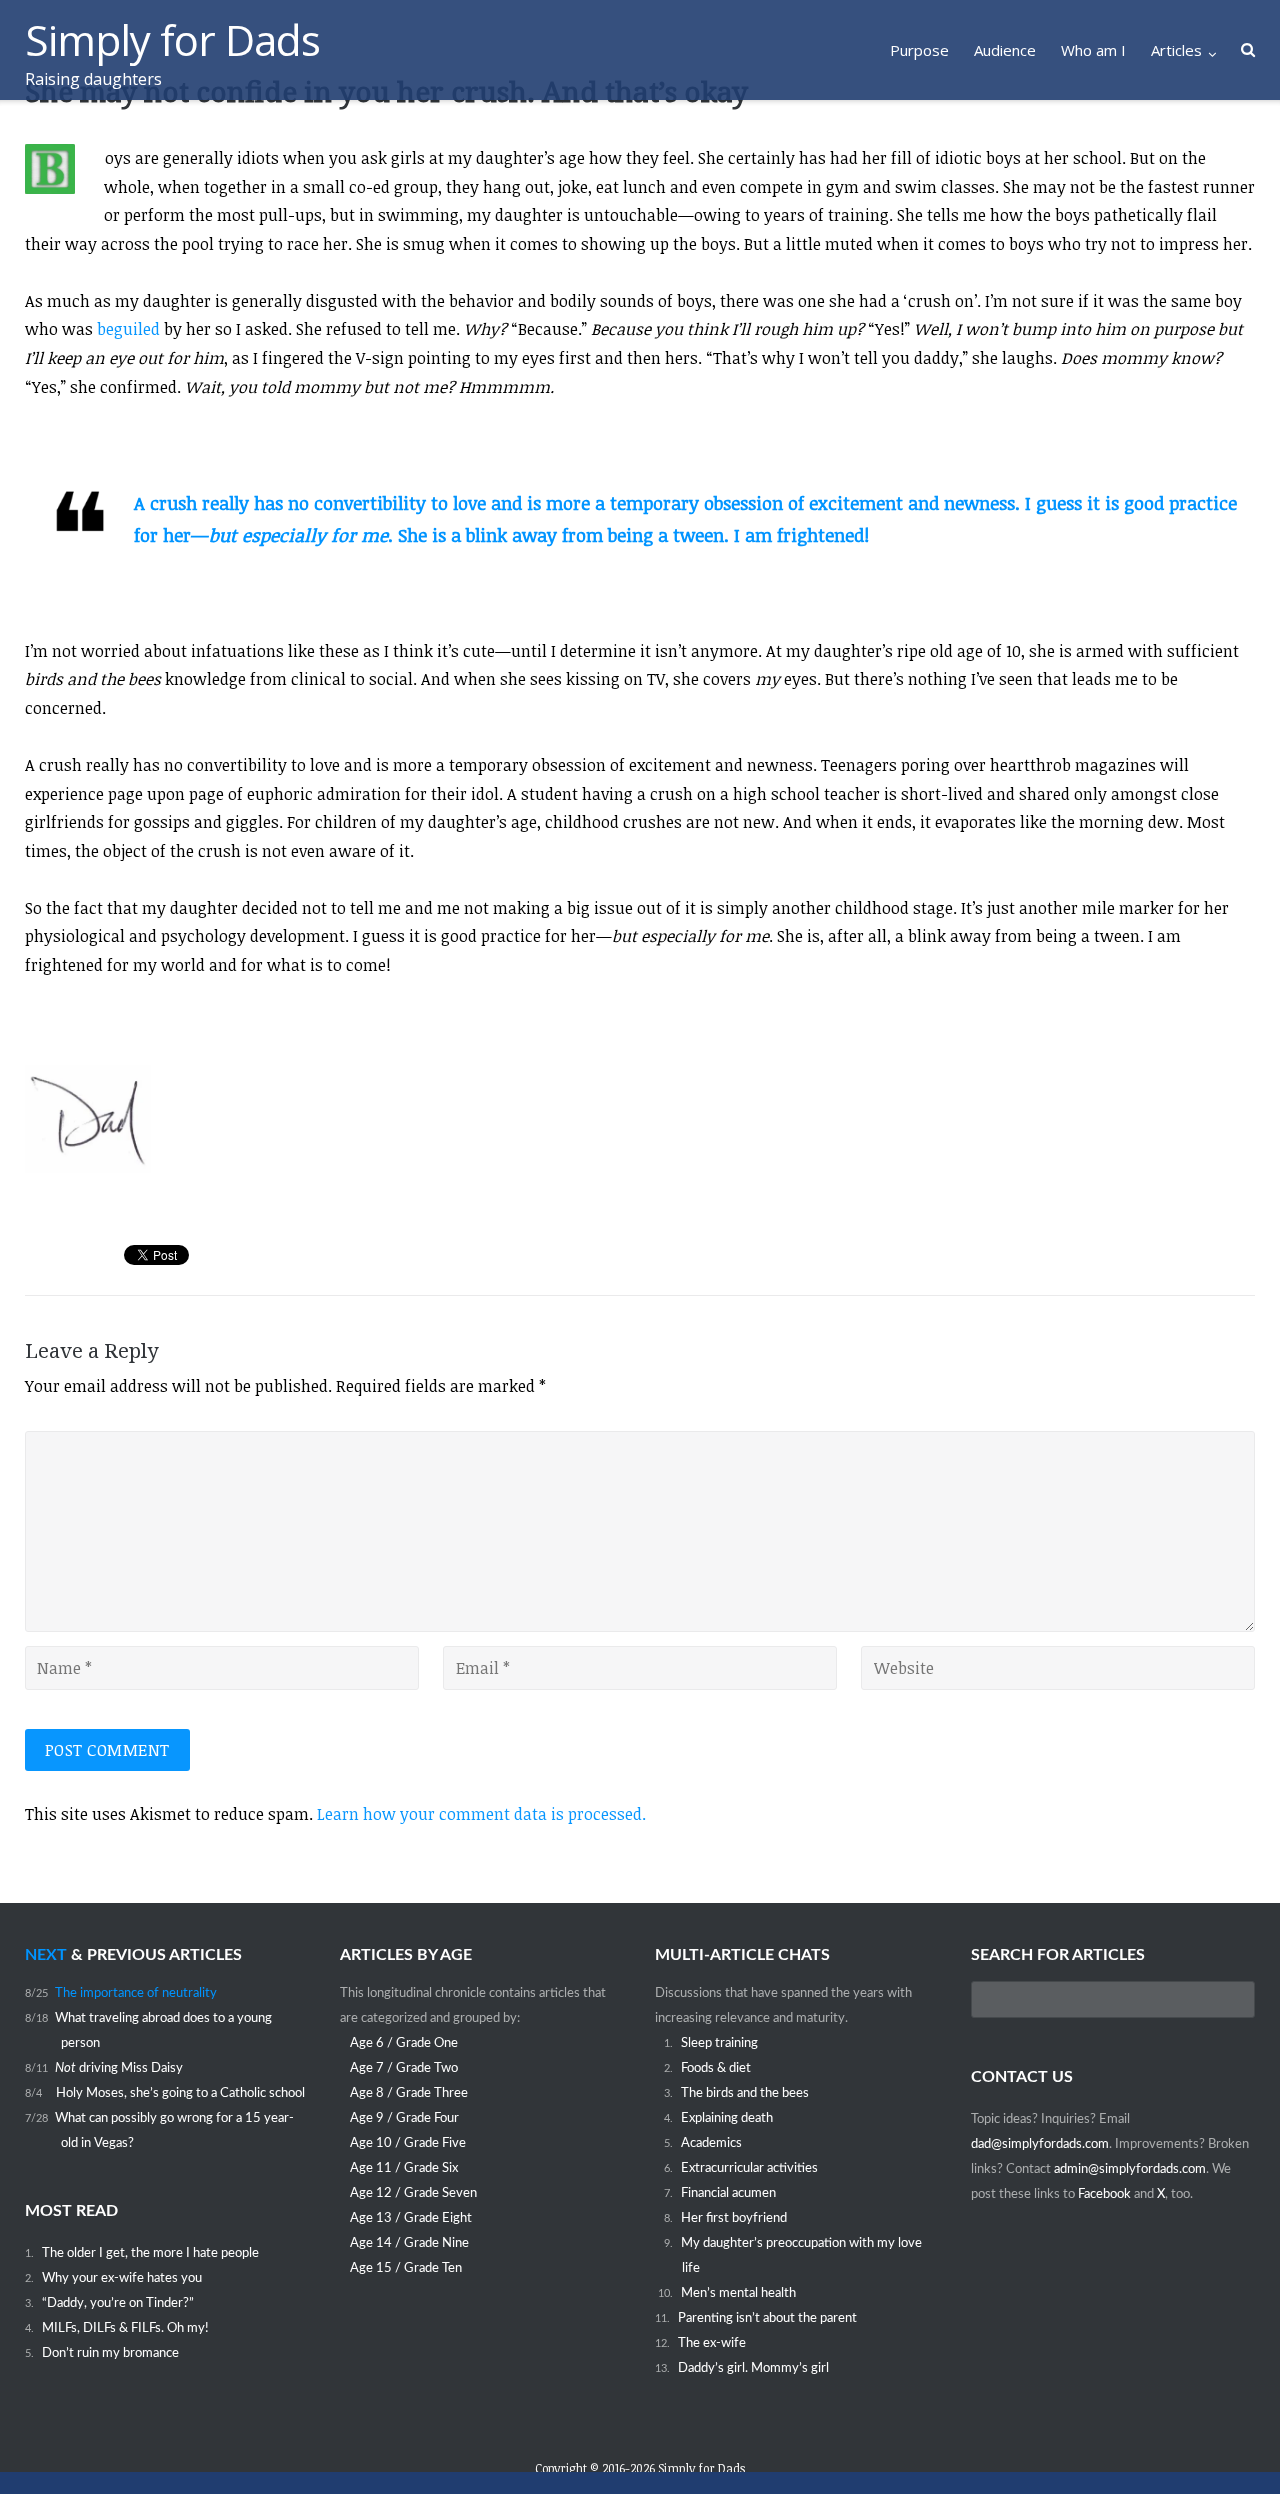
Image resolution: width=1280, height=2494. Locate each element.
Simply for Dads (701, 2468)
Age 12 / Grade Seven (413, 2193)
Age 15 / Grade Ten (406, 2268)
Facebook (1106, 2194)
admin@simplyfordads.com (1130, 2169)
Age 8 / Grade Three (409, 2093)
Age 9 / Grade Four (404, 2118)
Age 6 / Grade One (404, 2043)
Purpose (919, 50)
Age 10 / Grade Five (408, 2143)
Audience (1005, 50)
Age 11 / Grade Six (404, 2168)
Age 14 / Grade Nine (409, 2243)
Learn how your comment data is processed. (481, 1814)
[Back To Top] (1230, 2445)
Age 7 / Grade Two (404, 2068)
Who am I (1093, 50)
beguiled (128, 329)
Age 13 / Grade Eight (411, 2218)
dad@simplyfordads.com (1040, 2144)
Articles (1176, 50)
